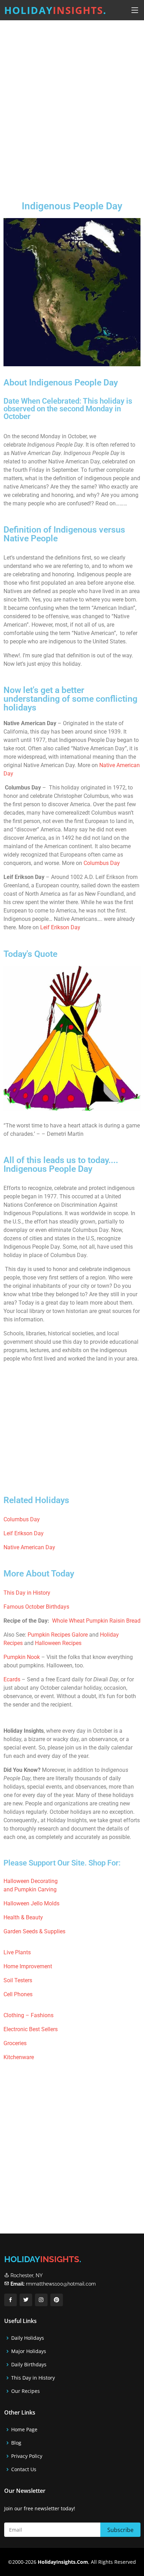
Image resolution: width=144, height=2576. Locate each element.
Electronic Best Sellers (31, 2029)
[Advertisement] (72, 105)
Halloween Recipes (58, 1643)
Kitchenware (19, 2057)
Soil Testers (18, 1980)
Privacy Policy (27, 2456)
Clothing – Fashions (28, 2015)
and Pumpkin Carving (30, 1889)
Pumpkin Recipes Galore (58, 1635)
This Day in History (27, 1593)
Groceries (15, 2043)
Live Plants (17, 1952)
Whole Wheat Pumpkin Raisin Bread (96, 1621)
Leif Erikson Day (60, 927)
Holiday (55, 10)
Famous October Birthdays (36, 1607)
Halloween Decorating (31, 1881)
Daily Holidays (28, 2338)
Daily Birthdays (29, 2365)
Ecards (12, 1679)
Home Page (24, 2430)
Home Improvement (28, 1966)
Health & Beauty (23, 1917)
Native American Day (29, 1547)
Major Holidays (29, 2351)
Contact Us (24, 2469)
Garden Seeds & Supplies (34, 1931)
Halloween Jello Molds (31, 1903)
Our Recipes (26, 2391)
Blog (16, 2443)
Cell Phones (18, 1994)
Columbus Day (102, 863)
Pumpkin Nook (22, 1657)
